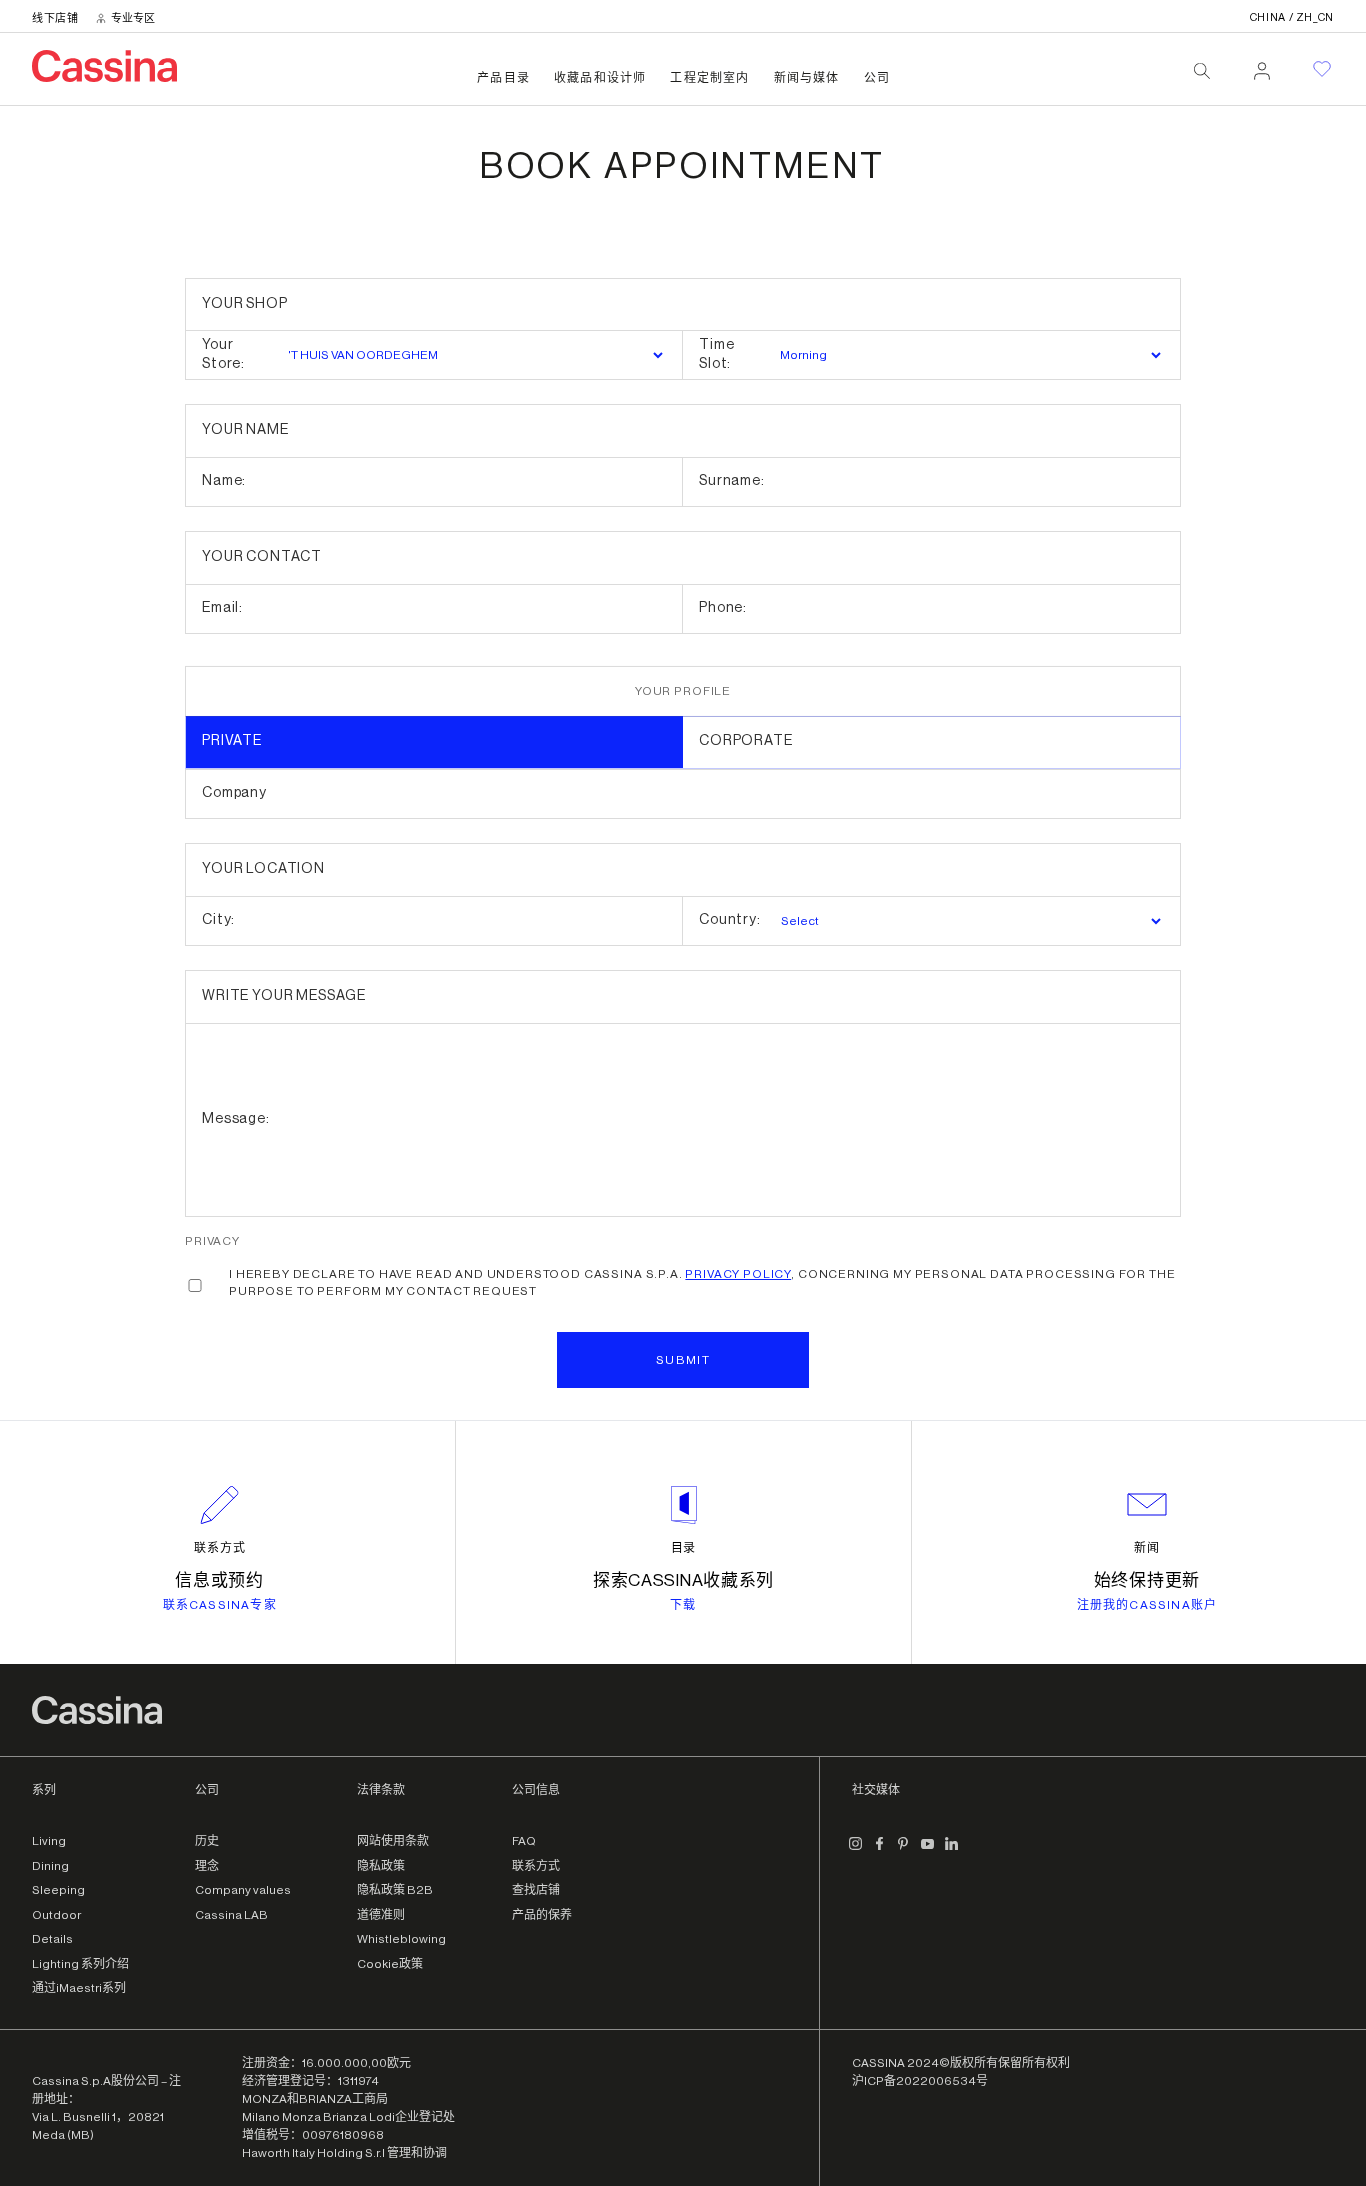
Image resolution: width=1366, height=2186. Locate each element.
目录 (684, 1548)
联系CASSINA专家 (220, 1605)
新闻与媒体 (807, 78)
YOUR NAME (245, 430)
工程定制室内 (709, 78)
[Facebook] (880, 1851)
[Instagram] (856, 1851)
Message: (236, 1119)
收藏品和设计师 (600, 78)
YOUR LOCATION (263, 869)
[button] (683, 1360)
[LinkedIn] (952, 1851)
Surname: (732, 481)
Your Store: (223, 355)
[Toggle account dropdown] (1262, 65)
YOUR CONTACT (262, 557)
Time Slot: (716, 355)
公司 (877, 78)
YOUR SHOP (245, 304)
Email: (222, 608)
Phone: (723, 608)
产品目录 (503, 78)
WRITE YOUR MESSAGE (284, 996)
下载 (683, 1605)
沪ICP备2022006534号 (920, 2081)
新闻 (1147, 1548)
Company (234, 793)
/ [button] (1292, 17)
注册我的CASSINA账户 (1147, 1605)
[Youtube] (928, 1851)
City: (218, 920)
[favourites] (1322, 69)
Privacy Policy (738, 1274)
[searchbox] (1202, 71)
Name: (224, 481)
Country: (730, 920)
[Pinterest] (904, 1851)
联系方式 (220, 1548)
